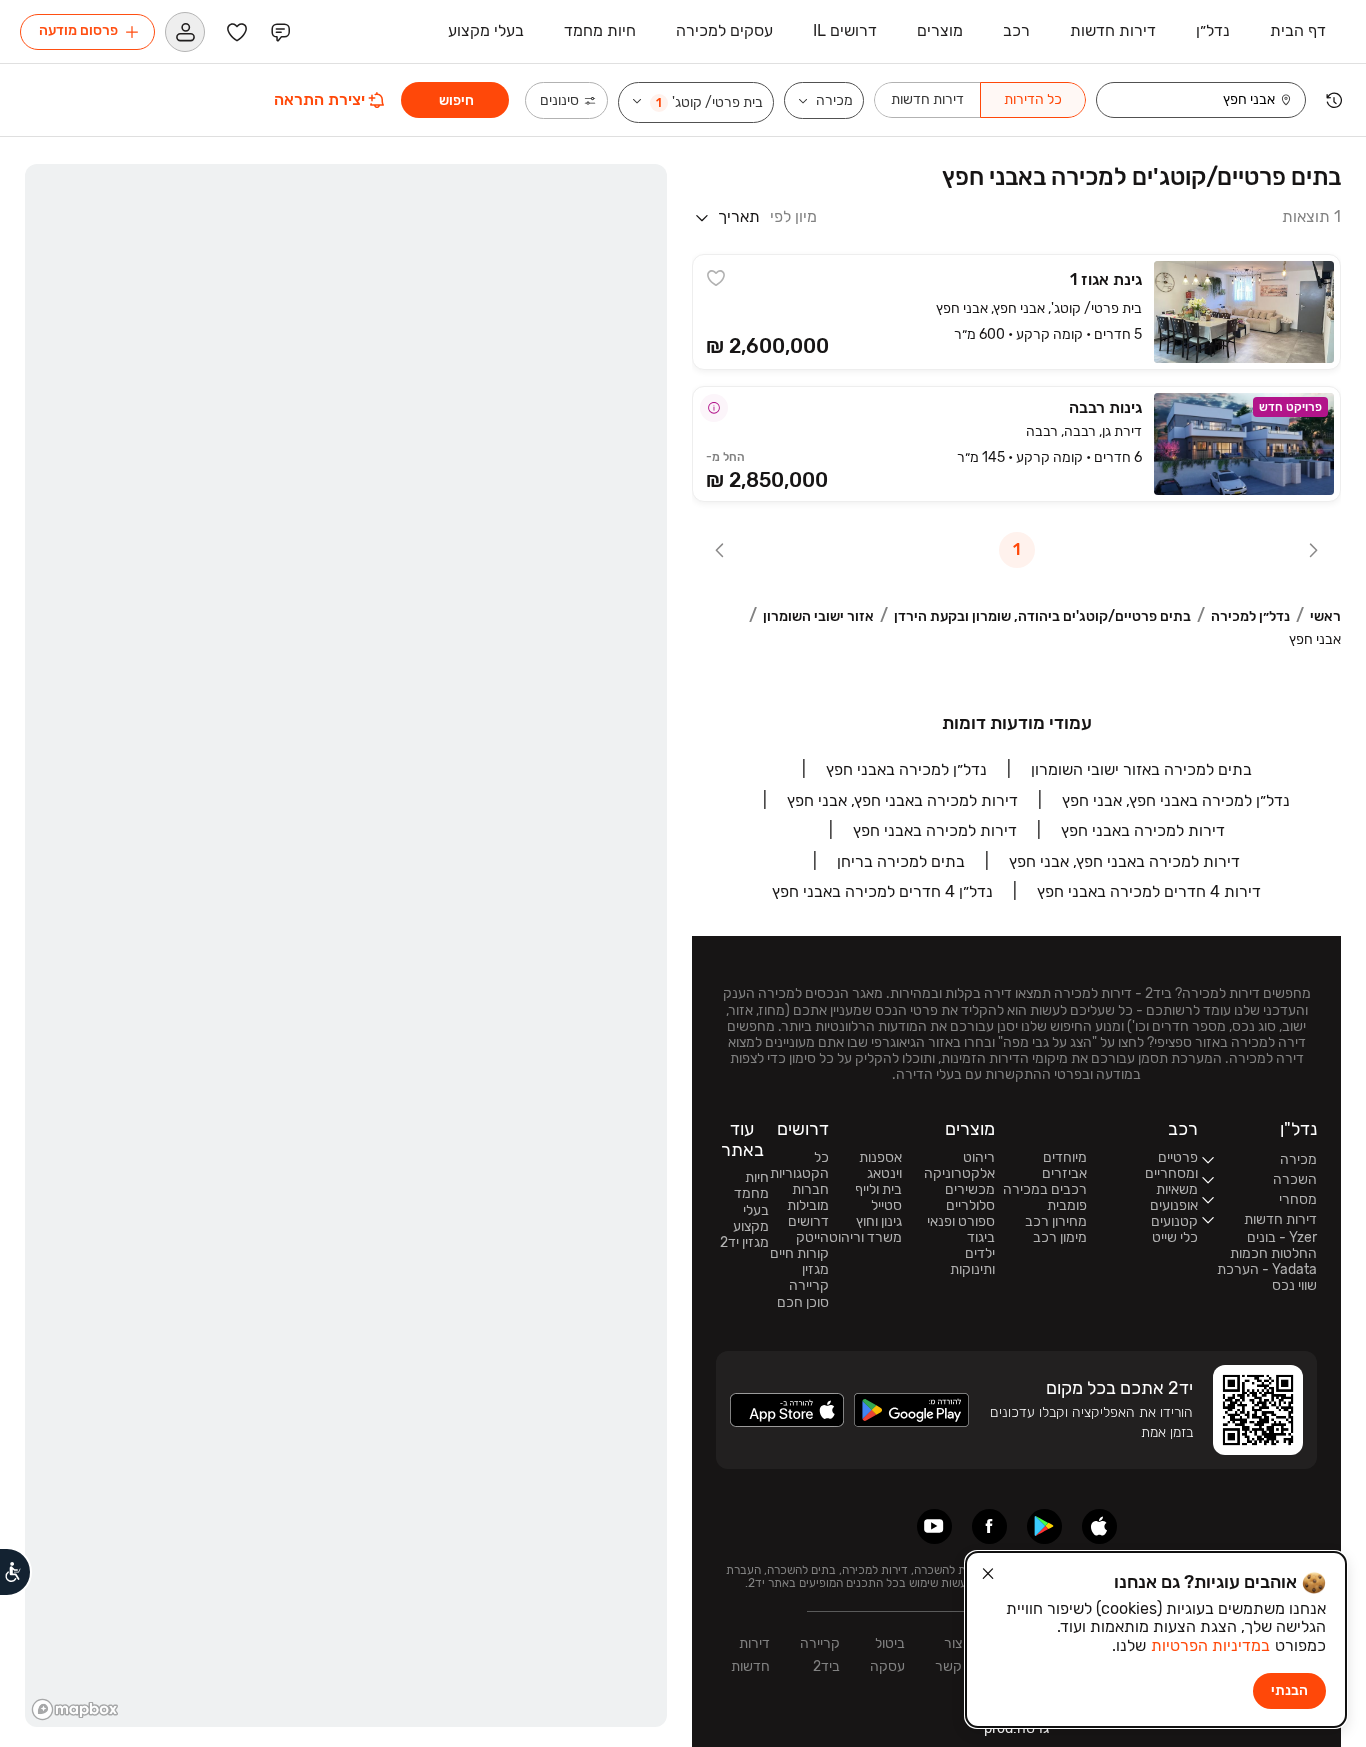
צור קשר (948, 1655)
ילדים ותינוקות (972, 1262)
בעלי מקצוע (751, 1219)
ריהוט (979, 1158)
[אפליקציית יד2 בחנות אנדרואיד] (1044, 1526)
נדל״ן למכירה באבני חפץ (906, 769)
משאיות (1177, 1190)
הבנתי (1289, 1690)
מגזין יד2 (744, 1243)
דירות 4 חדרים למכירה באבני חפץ (1149, 891)
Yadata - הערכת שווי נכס (1267, 1278)
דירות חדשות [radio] (927, 99)
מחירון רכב (1056, 1222)
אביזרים (1064, 1174)
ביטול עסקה (887, 1655)
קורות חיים (799, 1254)
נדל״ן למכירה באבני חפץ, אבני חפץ (1176, 800)
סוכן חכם (803, 1303)
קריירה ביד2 (820, 1655)
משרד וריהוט (865, 1238)
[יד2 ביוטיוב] (934, 1526)
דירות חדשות (750, 1655)
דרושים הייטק (808, 1230)
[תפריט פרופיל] (185, 31)
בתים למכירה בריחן (901, 861)
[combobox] (1188, 100)
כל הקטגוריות (799, 1166)
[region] (346, 945)
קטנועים (1174, 1222)
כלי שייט (1175, 1238)
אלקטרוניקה (959, 1174)
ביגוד (981, 1238)
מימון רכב (1060, 1238)
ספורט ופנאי (961, 1222)
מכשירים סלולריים (970, 1198)
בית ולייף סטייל (878, 1198)
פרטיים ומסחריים (1171, 1166)
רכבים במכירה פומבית (1045, 1198)
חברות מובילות (808, 1198)
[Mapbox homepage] (75, 1709)
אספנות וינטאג (880, 1166)
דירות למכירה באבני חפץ (1143, 830)
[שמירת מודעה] (716, 278)
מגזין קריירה (809, 1278)
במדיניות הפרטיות (1210, 1645)
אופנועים (1174, 1206)
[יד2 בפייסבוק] (989, 1526)
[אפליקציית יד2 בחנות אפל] (1099, 1526)
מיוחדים (1065, 1158)
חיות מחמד (751, 1186)
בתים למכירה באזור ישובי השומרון (1141, 769)
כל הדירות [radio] (1033, 99)
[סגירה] (988, 1574)
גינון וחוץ (879, 1222)
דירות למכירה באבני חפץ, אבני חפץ (902, 800)
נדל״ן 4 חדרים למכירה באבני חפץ (882, 891)
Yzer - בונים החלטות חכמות (1273, 1246)
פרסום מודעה (78, 30)
